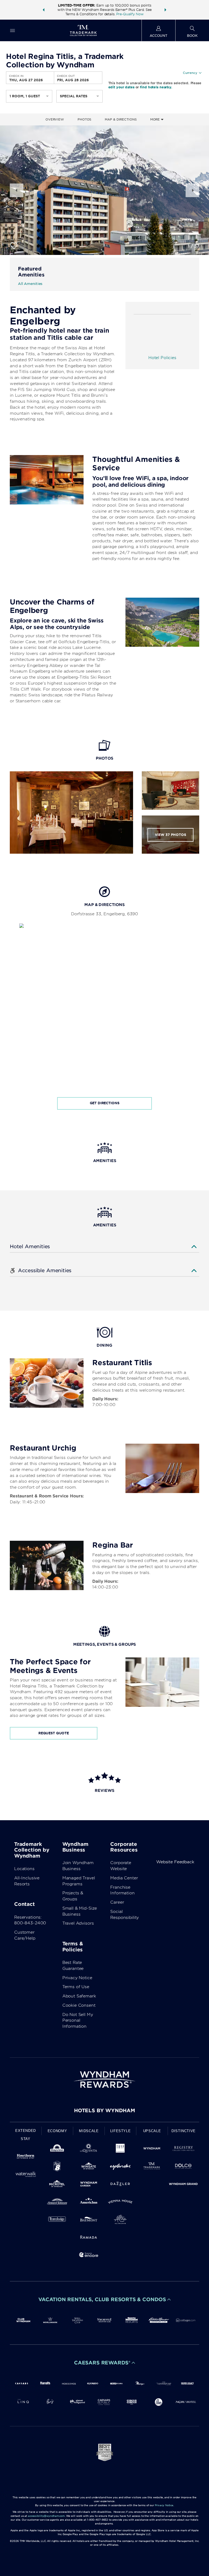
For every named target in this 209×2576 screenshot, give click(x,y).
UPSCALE (152, 2131)
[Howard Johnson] (57, 2203)
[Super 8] (57, 2167)
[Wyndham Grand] (183, 2185)
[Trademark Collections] (152, 2167)
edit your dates (121, 87)
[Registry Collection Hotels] (183, 2149)
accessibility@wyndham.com (46, 2516)
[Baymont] (89, 2220)
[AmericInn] (89, 2203)
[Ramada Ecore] (89, 2256)
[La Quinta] (89, 2149)
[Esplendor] (120, 2167)
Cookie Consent (79, 2005)
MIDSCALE (89, 2131)
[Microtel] (57, 2185)
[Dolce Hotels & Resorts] (183, 2167)
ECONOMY (57, 2131)
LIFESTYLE (121, 2131)
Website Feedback (175, 1862)
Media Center (124, 1878)
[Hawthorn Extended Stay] (26, 2157)
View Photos (170, 835)
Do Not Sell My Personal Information (78, 2021)
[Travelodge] (57, 2220)
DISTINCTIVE (184, 2131)
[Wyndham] (152, 2149)
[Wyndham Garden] (89, 2185)
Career (117, 1902)
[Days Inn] (57, 2149)
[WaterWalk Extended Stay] (26, 2175)
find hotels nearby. (156, 87)
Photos (84, 119)
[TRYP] (120, 2149)
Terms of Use (76, 1987)
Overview (55, 119)
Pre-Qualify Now (130, 14)
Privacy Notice (77, 1978)
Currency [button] (190, 73)
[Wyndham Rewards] (104, 2080)
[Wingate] (89, 2167)
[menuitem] (13, 30)
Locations (24, 1869)
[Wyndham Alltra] (120, 2220)
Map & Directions (121, 119)
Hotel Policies (162, 358)
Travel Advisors (78, 1923)
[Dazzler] (120, 2185)
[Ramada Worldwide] (89, 2238)
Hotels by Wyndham (104, 2110)
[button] (44, 10)
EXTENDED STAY (26, 2135)
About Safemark (79, 1996)
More (156, 119)
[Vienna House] (120, 2203)
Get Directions (105, 1103)
